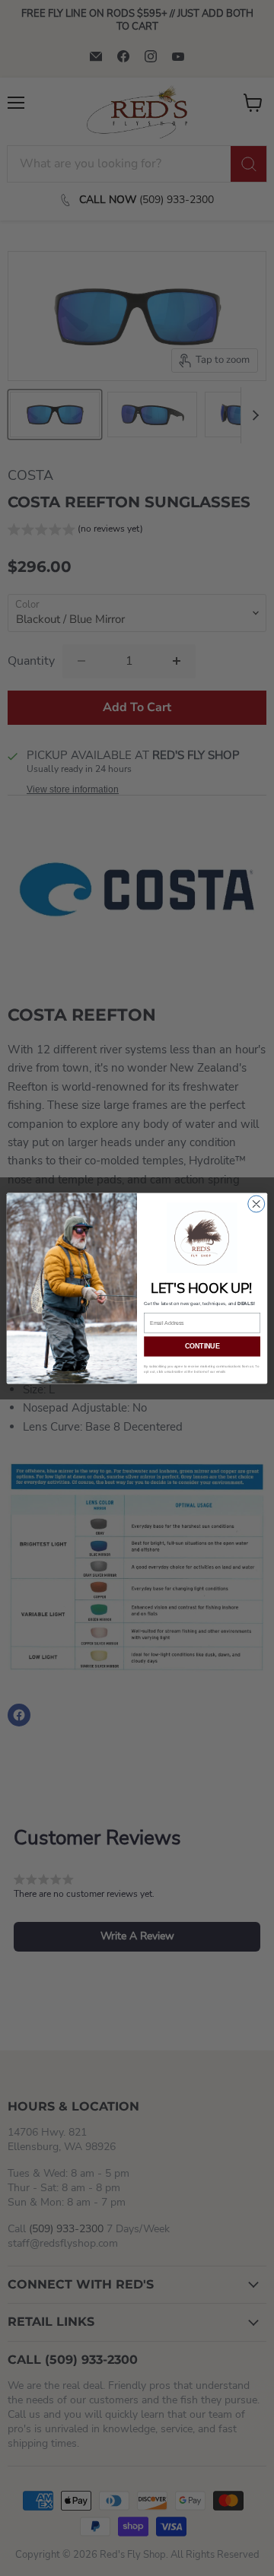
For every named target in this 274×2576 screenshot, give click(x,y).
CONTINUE (202, 1346)
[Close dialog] (256, 1203)
